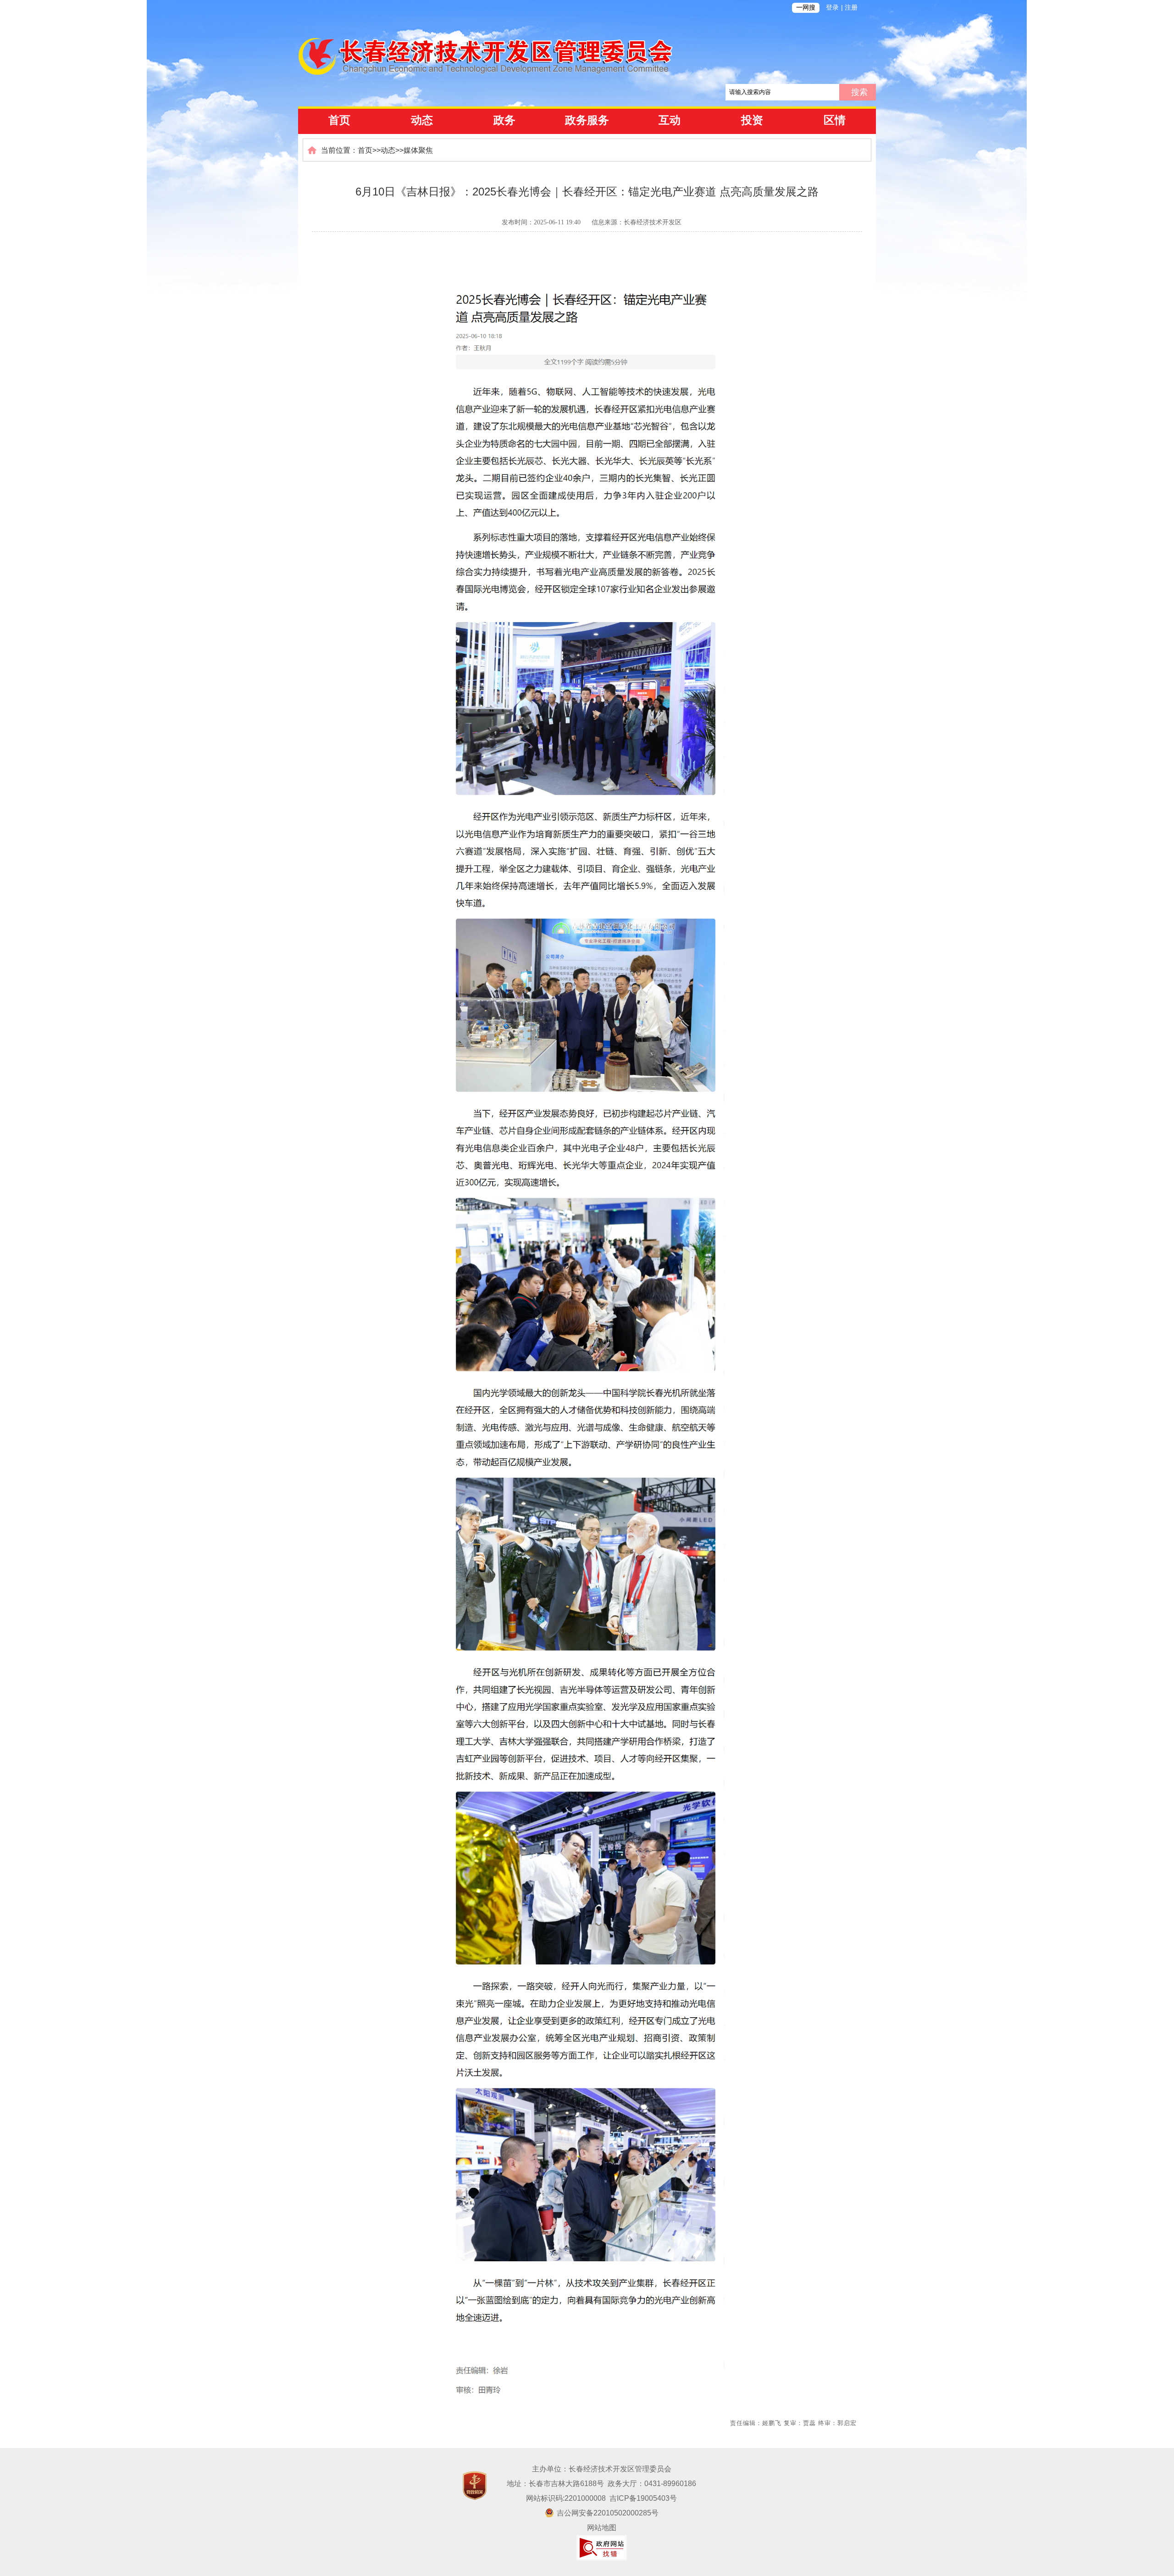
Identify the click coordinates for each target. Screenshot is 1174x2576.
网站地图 (602, 2528)
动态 (422, 120)
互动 (670, 120)
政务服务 (587, 120)
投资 (752, 120)
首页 (339, 120)
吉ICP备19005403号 (643, 2498)
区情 (835, 120)
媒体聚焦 (418, 150)
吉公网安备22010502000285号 (608, 2513)
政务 (504, 120)
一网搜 (806, 8)
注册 (851, 8)
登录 (832, 8)
